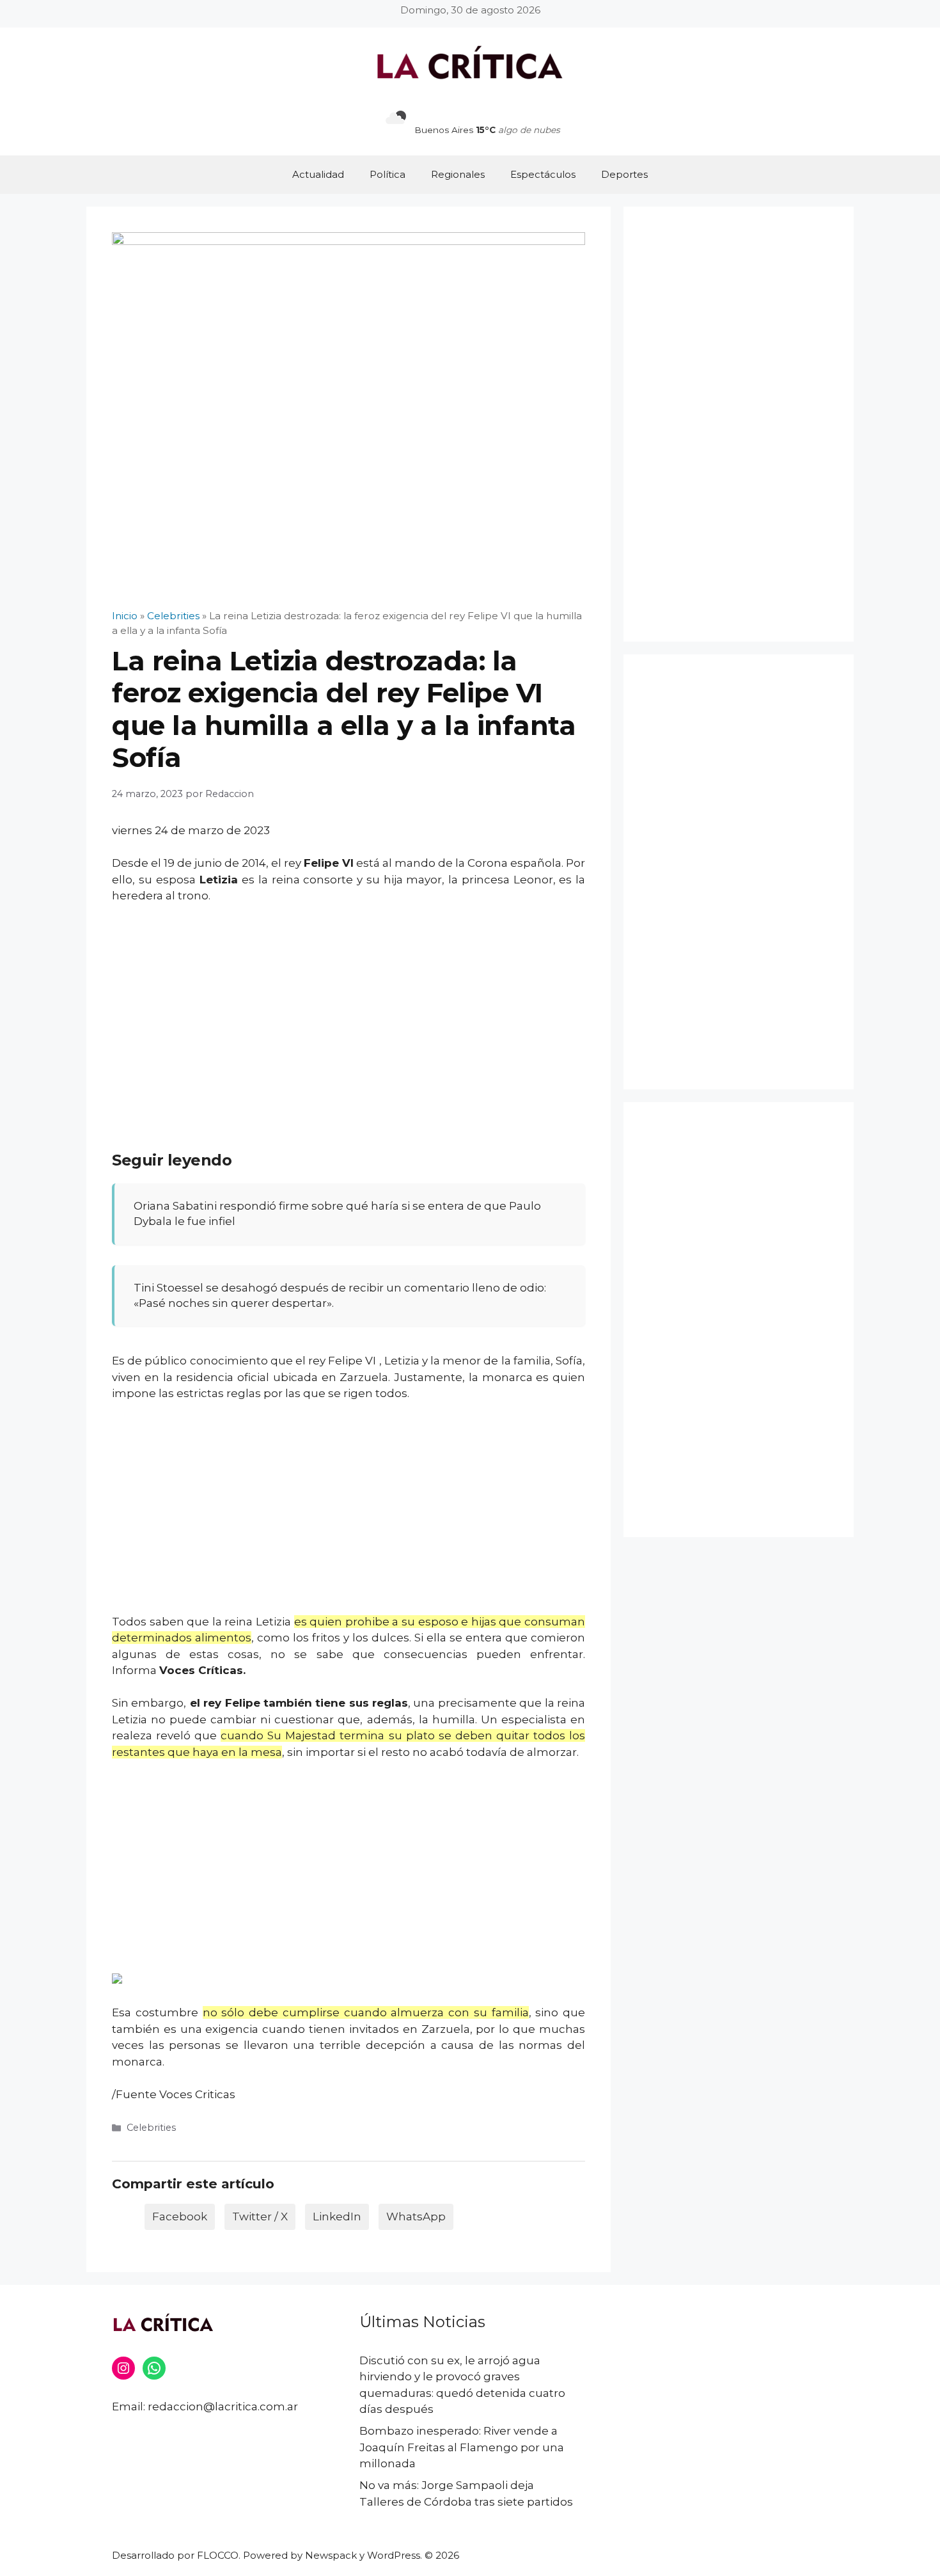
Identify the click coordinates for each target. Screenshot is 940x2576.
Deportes (624, 174)
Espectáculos (543, 174)
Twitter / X (260, 2216)
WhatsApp (416, 2216)
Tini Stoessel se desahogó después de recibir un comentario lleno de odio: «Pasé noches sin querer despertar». (340, 1295)
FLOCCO (218, 2555)
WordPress (394, 2555)
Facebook (180, 2216)
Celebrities (151, 2128)
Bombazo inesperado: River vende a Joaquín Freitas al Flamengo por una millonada (462, 2447)
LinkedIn (337, 2216)
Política (388, 174)
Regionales (458, 174)
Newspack (331, 2555)
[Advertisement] (349, 1010)
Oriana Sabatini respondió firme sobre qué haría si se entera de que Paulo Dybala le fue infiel (337, 1213)
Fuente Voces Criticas (176, 2094)
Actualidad (318, 174)
